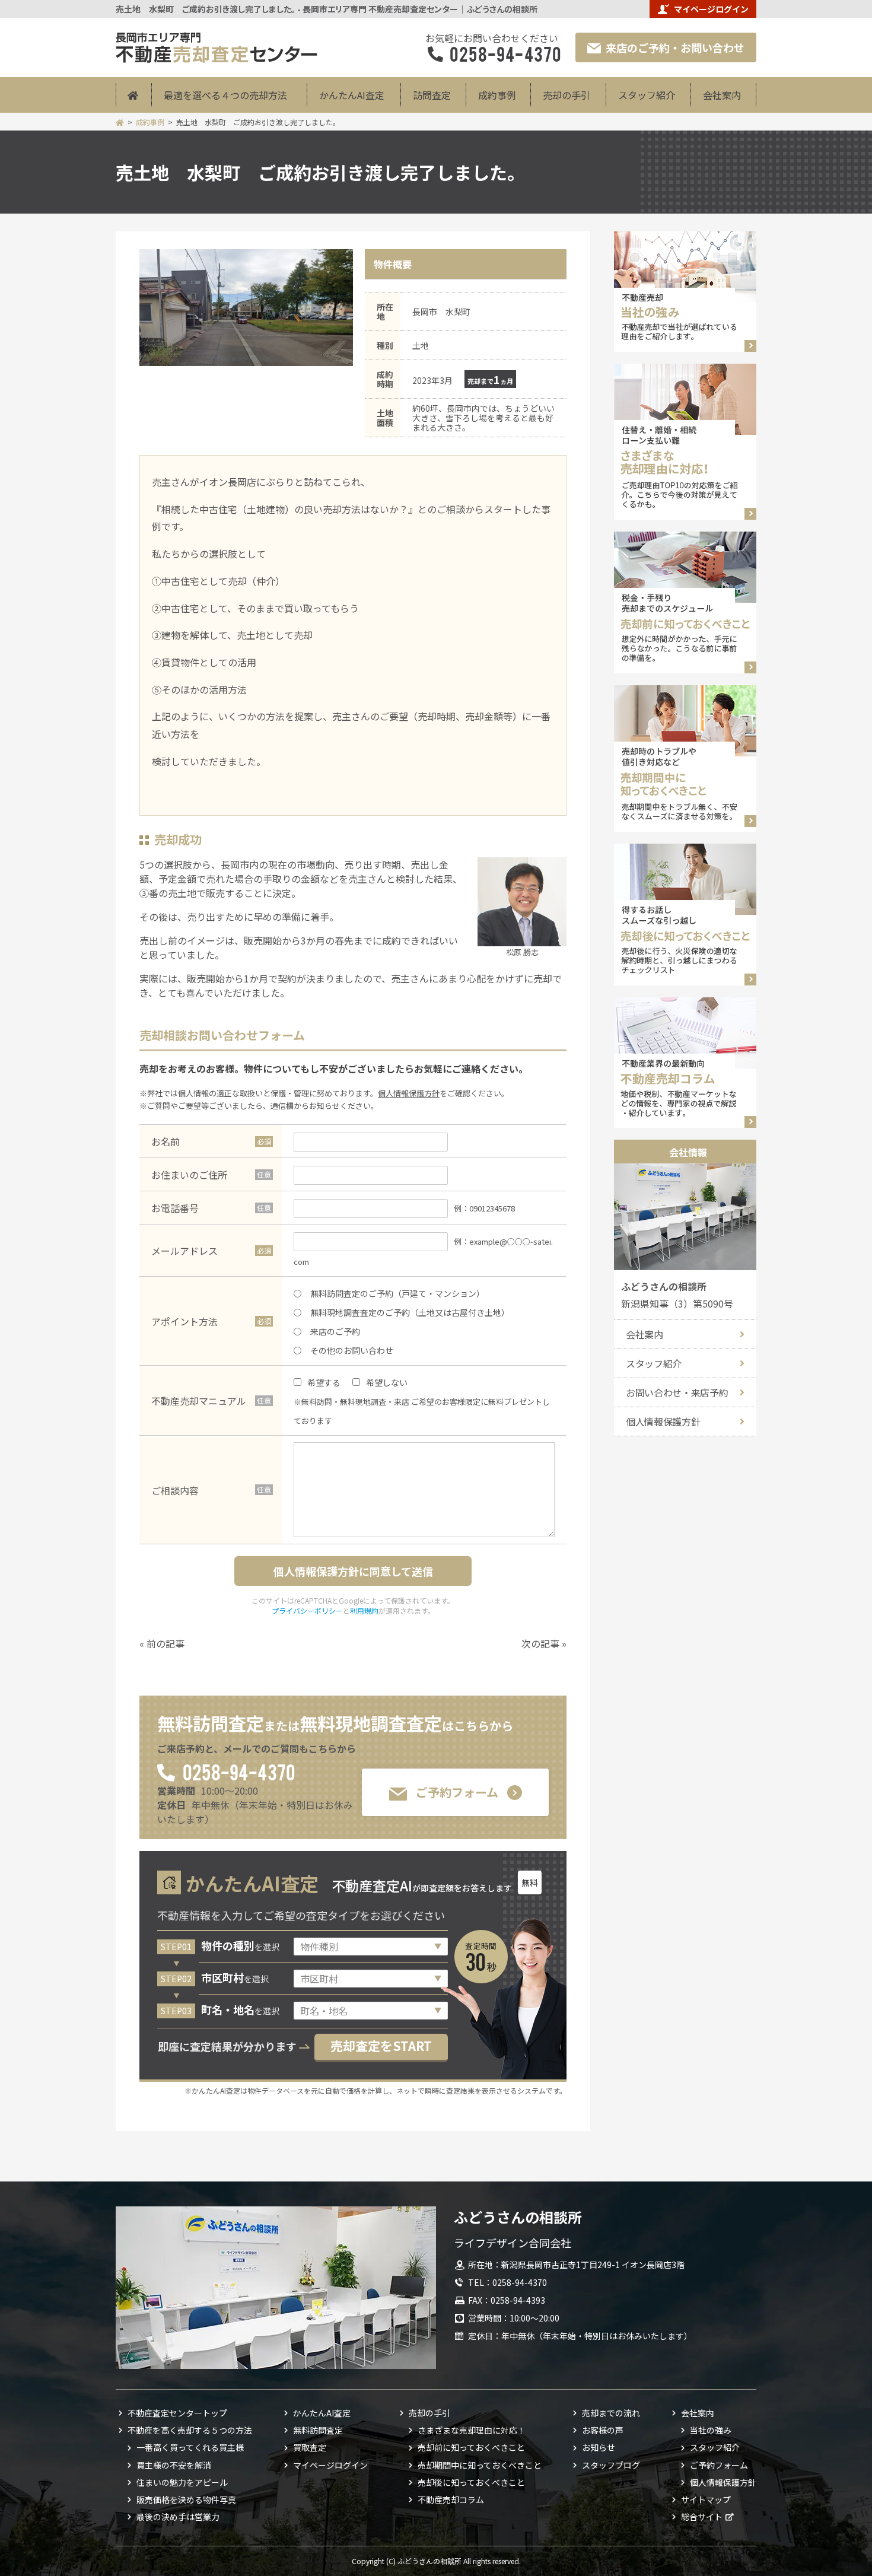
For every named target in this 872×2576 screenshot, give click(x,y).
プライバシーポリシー (307, 1610)
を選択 (240, 1947)
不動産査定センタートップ (177, 2413)
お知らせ (599, 2447)
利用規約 (364, 1610)
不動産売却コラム (451, 2499)
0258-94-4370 (238, 1771)
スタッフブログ (611, 2465)
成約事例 (497, 95)
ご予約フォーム (457, 1792)
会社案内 (722, 95)
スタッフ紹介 (647, 95)
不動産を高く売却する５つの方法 (190, 2430)
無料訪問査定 (318, 2430)
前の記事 (166, 1643)
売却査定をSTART (381, 2046)
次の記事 (540, 1643)
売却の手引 (567, 95)
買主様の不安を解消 (174, 2465)
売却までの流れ (611, 2413)
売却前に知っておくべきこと (471, 2447)
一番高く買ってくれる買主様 (190, 2447)
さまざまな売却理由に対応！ (472, 2430)
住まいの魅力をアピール (182, 2482)
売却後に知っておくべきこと (471, 2482)
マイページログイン (711, 9)
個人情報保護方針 (409, 1093)
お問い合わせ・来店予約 (677, 1392)
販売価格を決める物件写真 (186, 2499)
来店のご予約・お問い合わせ (675, 47)
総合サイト (702, 2517)
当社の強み (711, 2430)
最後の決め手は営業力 (178, 2517)
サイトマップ (706, 2499)
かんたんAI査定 (352, 95)
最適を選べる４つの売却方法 (225, 95)
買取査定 (310, 2447)
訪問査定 (432, 95)
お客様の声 (603, 2430)
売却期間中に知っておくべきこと (480, 2465)
